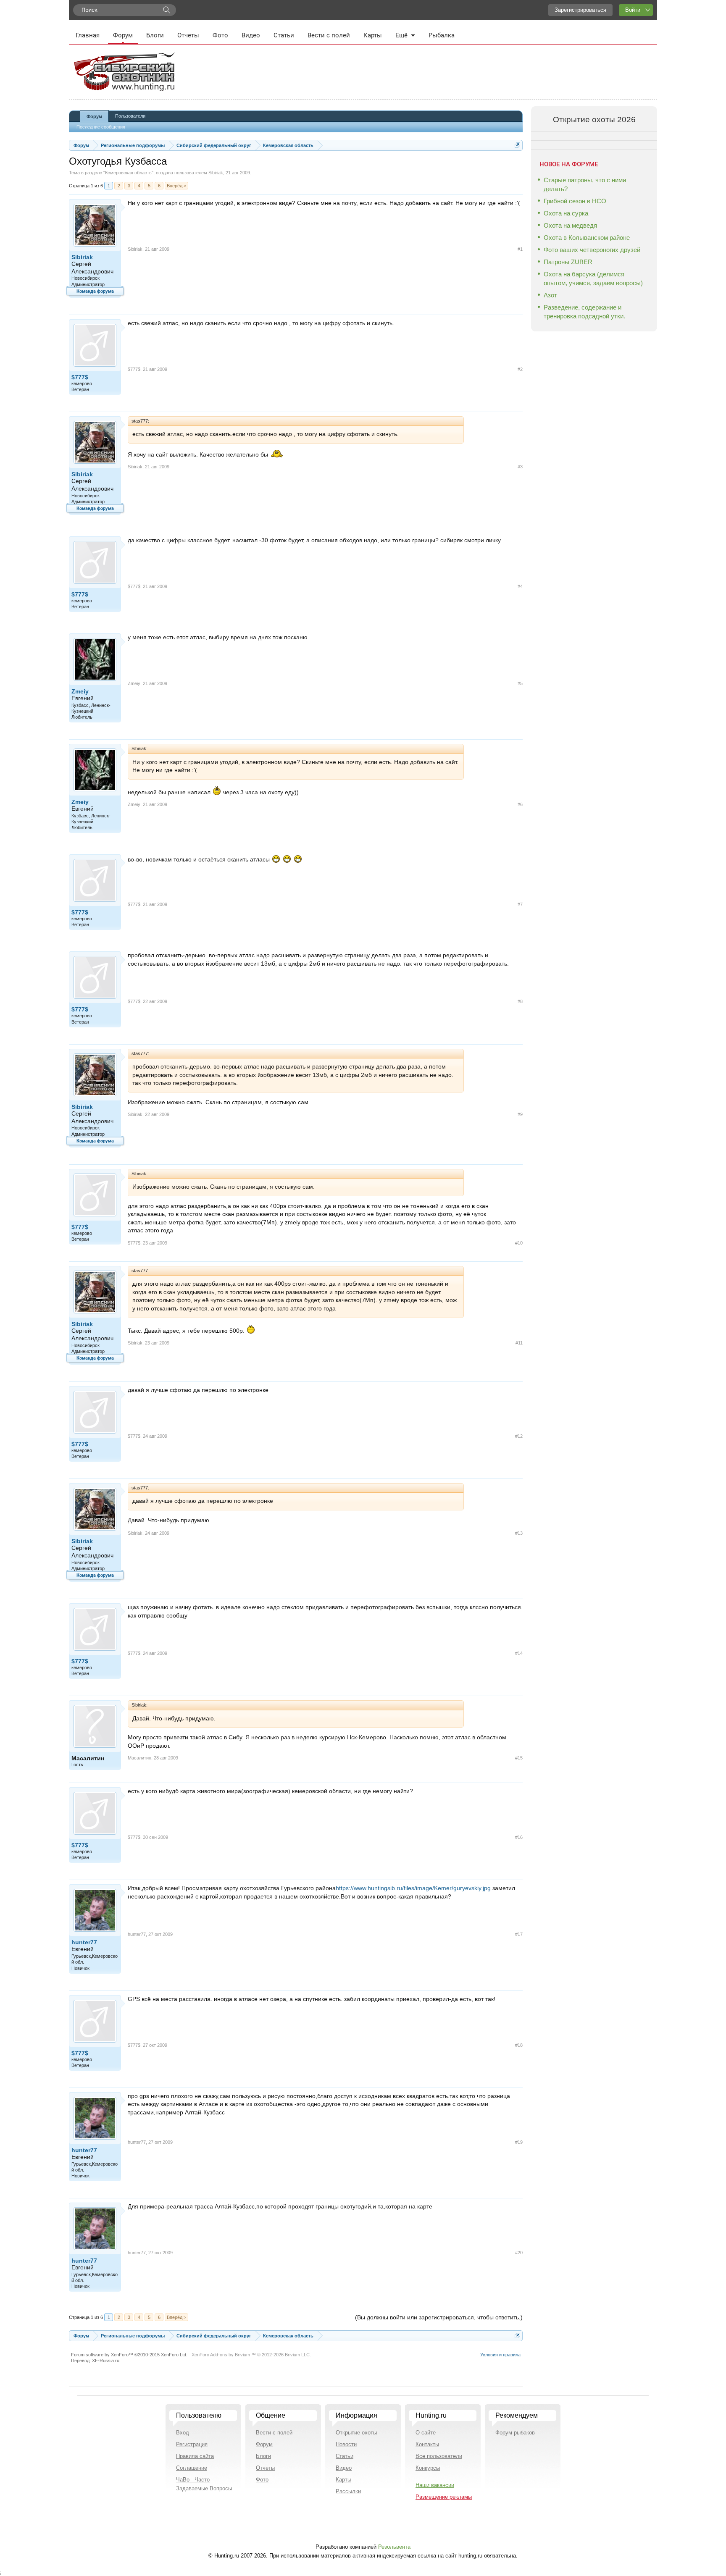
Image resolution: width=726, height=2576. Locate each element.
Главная (88, 35)
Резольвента (394, 2547)
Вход (183, 2433)
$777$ (80, 377)
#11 (519, 1343)
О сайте (426, 2433)
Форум (123, 35)
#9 (520, 1114)
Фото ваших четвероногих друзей (592, 250)
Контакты (427, 2444)
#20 (519, 2253)
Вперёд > (176, 186)
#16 (519, 1837)
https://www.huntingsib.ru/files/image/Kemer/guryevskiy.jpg (414, 1888)
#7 (520, 904)
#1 (520, 249)
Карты (373, 35)
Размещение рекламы (444, 2497)
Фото (220, 35)
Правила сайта (195, 2456)
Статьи (284, 35)
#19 (519, 2142)
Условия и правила (500, 2355)
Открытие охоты (356, 2433)
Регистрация (192, 2444)
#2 (520, 369)
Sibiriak (216, 173)
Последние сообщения (101, 127)
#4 (520, 586)
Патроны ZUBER (568, 262)
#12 (519, 1436)
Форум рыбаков (515, 2433)
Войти (633, 10)
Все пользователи (439, 2456)
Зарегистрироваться (580, 10)
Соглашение (192, 2468)
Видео (251, 35)
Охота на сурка (566, 213)
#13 (519, 1533)
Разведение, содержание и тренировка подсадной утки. (584, 312)
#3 (520, 467)
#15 (519, 1758)
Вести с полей (329, 35)
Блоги (155, 35)
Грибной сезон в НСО (575, 201)
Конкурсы (428, 2468)
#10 (519, 1243)
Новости (346, 2444)
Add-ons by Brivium (251, 2355)
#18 (519, 2045)
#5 (520, 683)
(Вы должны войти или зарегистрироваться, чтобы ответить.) (439, 2317)
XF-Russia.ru (106, 2361)
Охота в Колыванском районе (587, 238)
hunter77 (84, 1942)
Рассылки (348, 2491)
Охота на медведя (570, 225)
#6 (520, 804)
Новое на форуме (569, 164)
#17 (519, 1934)
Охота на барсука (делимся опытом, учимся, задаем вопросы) (593, 278)
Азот (550, 295)
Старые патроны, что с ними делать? (585, 184)
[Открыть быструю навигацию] (517, 145)
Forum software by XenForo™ (129, 2355)
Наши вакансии (435, 2485)
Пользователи (130, 116)
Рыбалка (442, 35)
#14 (519, 1653)
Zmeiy (80, 691)
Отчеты (188, 35)
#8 (520, 1001)
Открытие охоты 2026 (594, 119)
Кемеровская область (128, 173)
